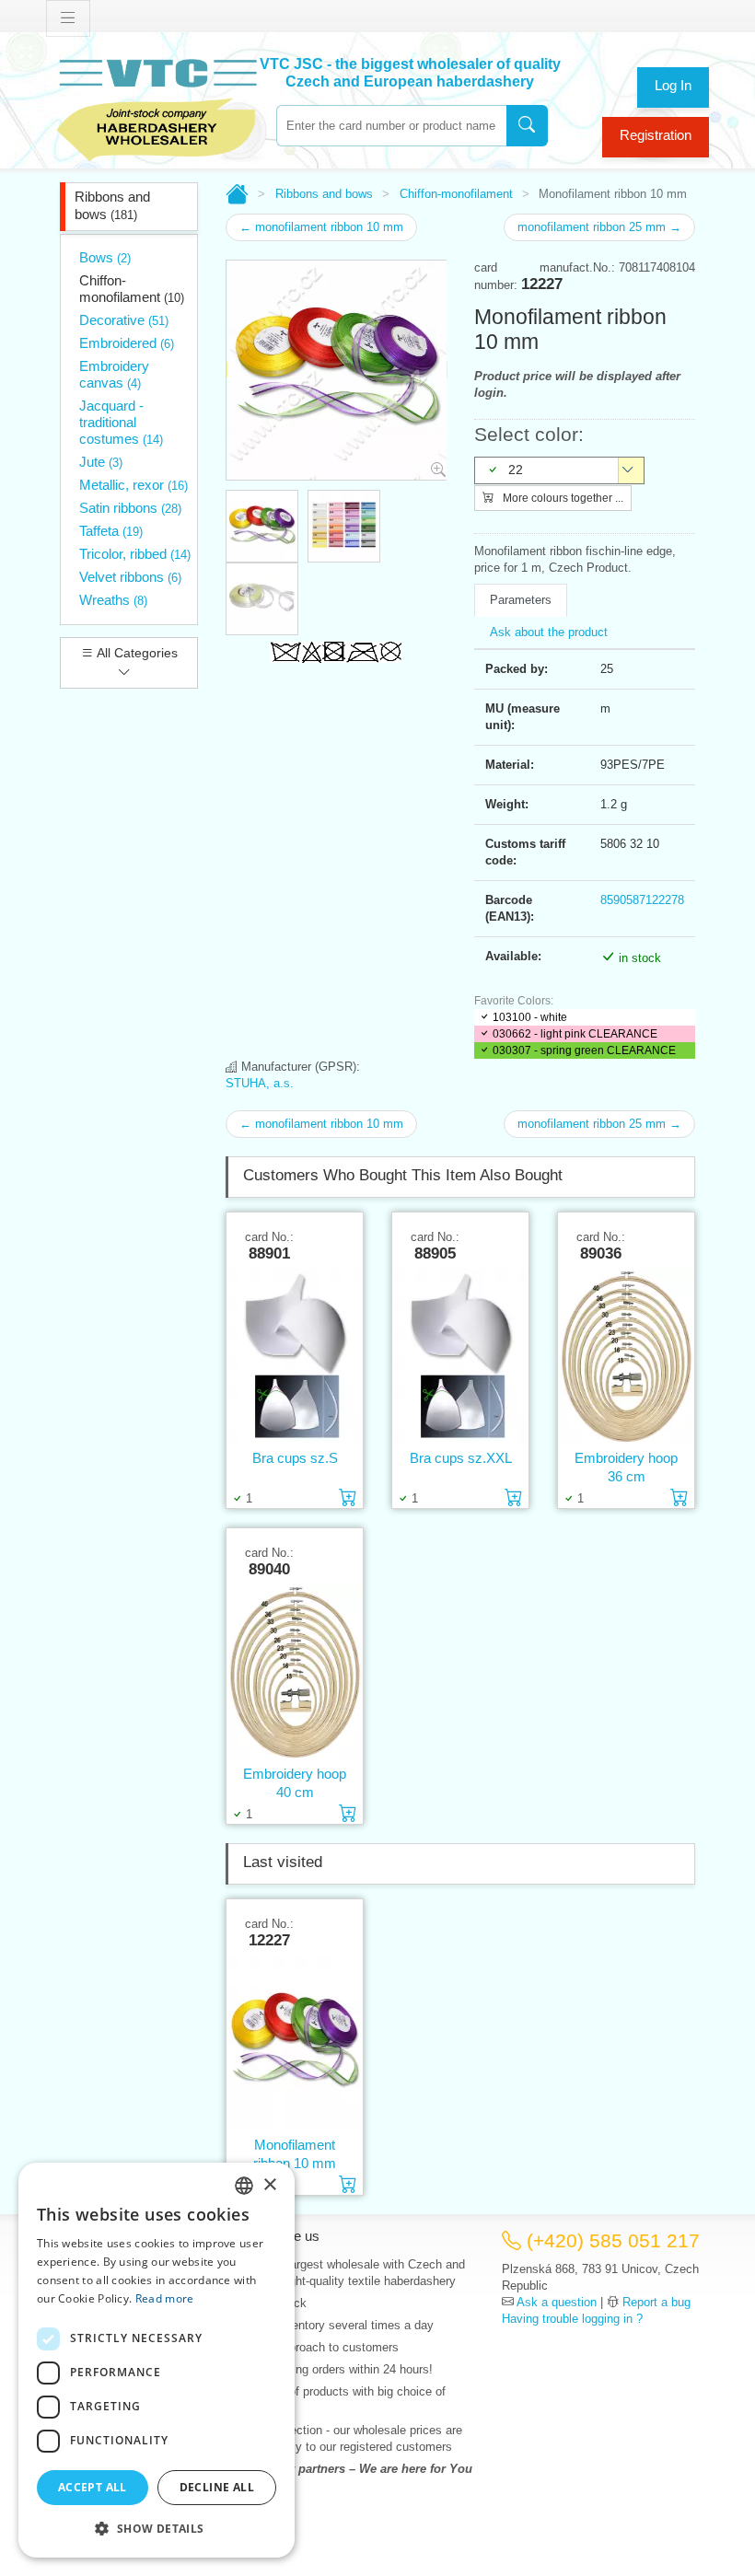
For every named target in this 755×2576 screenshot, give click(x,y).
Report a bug (656, 2302)
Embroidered (127, 343)
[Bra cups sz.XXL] (460, 1356)
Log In (673, 85)
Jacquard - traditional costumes (121, 422)
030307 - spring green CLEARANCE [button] (584, 1050)
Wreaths (113, 600)
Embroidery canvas (114, 374)
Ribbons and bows (112, 205)
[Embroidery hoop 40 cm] (295, 1671)
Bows (105, 257)
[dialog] (157, 2360)
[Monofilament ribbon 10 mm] (295, 2042)
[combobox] (391, 126)
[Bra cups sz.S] (295, 1356)
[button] (157, 2528)
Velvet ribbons (130, 577)
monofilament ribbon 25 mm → (599, 227)
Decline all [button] (217, 2487)
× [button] (269, 2185)
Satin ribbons (130, 508)
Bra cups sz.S (295, 1458)
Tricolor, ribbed (135, 554)
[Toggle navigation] (68, 18)
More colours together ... (562, 498)
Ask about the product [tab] (549, 632)
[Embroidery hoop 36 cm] (626, 1356)
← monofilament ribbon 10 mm (321, 227)
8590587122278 (642, 900)
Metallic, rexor (134, 485)
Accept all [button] (93, 2487)
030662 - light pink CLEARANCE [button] (575, 1034)
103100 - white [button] (530, 1017)
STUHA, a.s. (260, 1083)
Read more (165, 2298)
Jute (101, 462)
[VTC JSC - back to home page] (157, 107)
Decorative (124, 320)
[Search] (527, 126)
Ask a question (557, 2302)
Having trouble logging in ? (572, 2319)
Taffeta (111, 531)
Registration (656, 135)
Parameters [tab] (521, 600)
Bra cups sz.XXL (461, 1458)
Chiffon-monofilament (132, 289)
